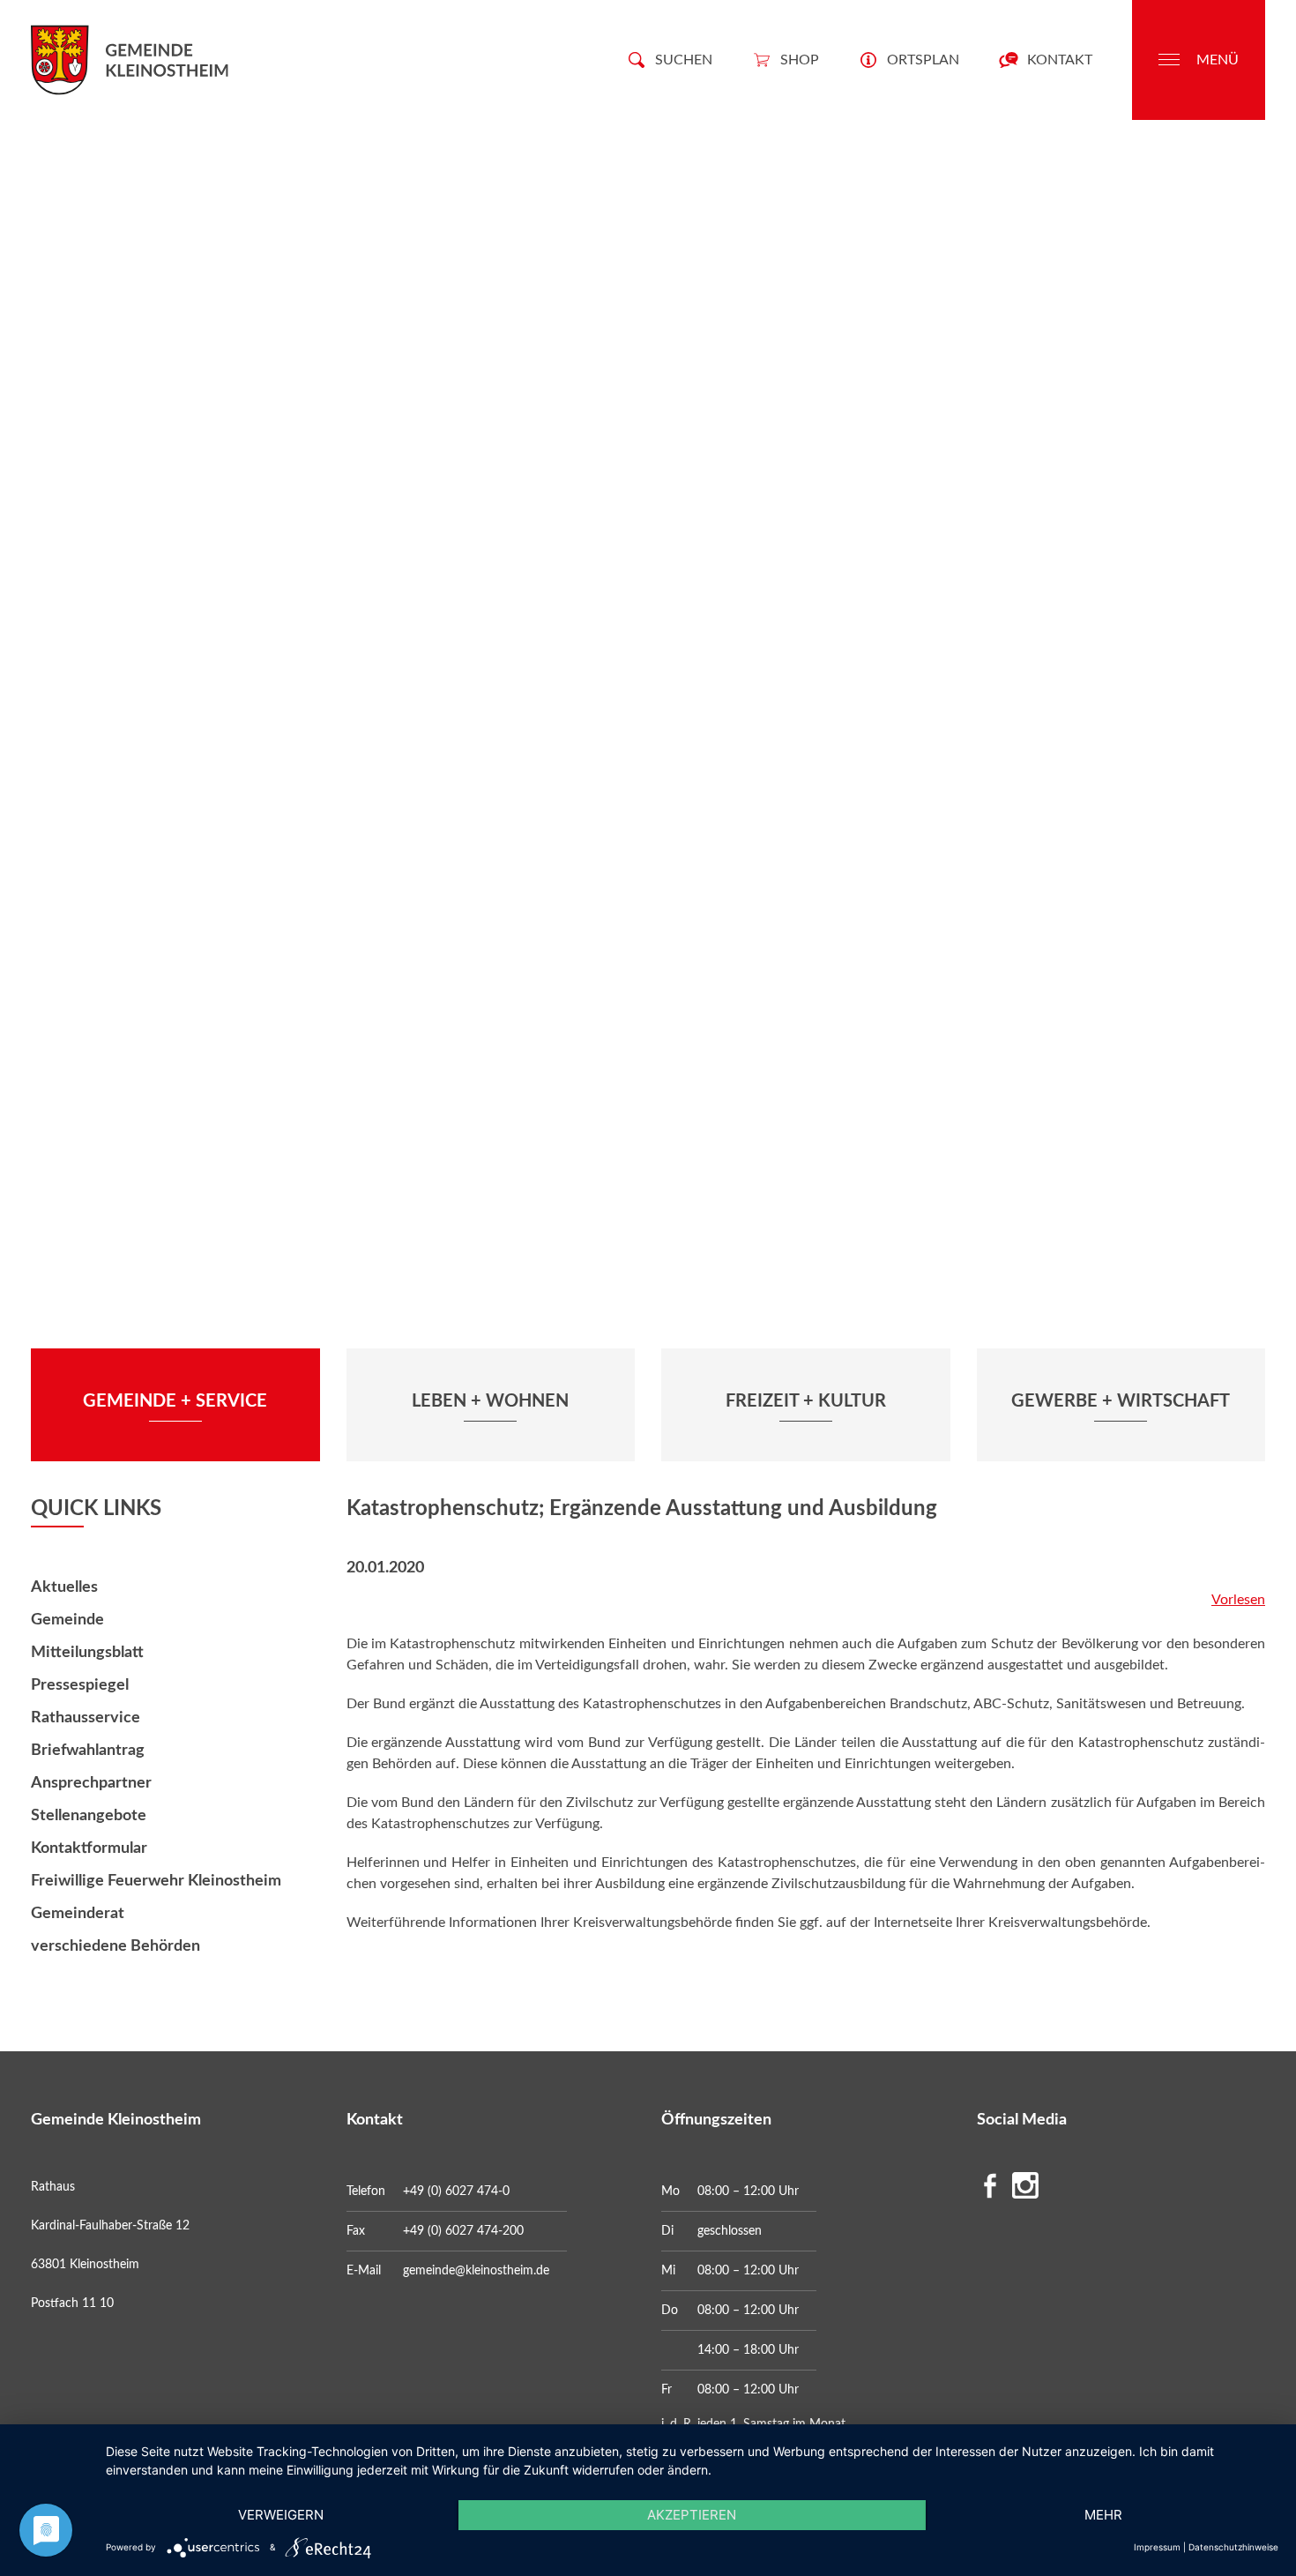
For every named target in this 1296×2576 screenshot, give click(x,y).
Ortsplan (923, 60)
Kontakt (1060, 60)
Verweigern (281, 2515)
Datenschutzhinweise (1233, 2547)
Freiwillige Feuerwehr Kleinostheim (156, 1881)
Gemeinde (67, 1620)
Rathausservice (86, 1718)
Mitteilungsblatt (87, 1653)
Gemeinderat (78, 1914)
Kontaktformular (89, 1848)
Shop (800, 60)
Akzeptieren (692, 2515)
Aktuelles (64, 1587)
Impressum (1157, 2547)
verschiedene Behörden (115, 1946)
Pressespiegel (80, 1685)
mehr (1103, 2515)
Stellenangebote (89, 1816)
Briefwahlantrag (88, 1751)
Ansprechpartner (91, 1783)
